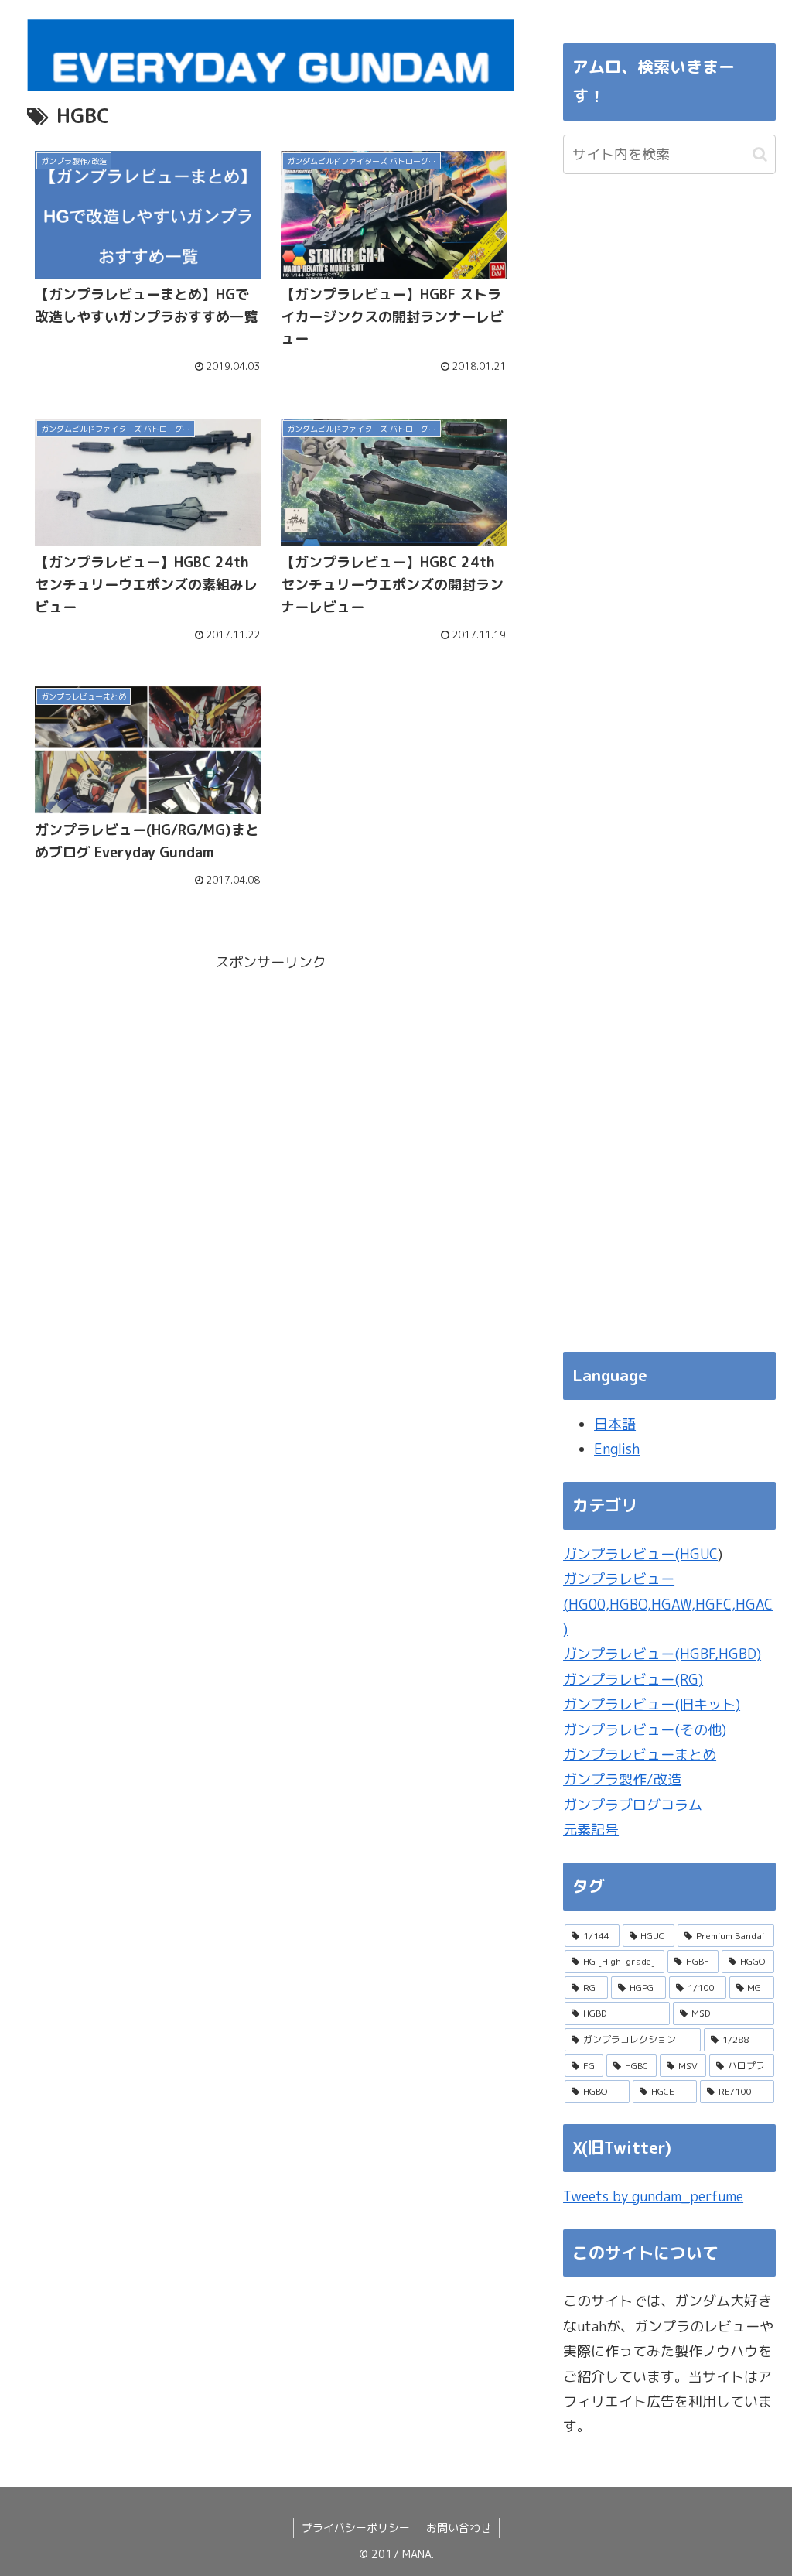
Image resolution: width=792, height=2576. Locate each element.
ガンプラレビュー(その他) (645, 1730)
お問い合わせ (459, 2528)
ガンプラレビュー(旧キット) (652, 1704)
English (617, 1449)
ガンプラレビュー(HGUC (640, 1554)
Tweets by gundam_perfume (653, 2196)
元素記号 (591, 1830)
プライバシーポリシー (356, 2528)
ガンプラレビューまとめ (640, 1755)
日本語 (615, 1424)
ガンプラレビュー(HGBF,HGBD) (662, 1654)
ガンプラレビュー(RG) (633, 1680)
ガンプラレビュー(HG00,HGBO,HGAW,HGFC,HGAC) (668, 1604)
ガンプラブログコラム (633, 1805)
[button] (760, 154)
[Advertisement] (271, 1083)
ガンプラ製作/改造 (622, 1779)
